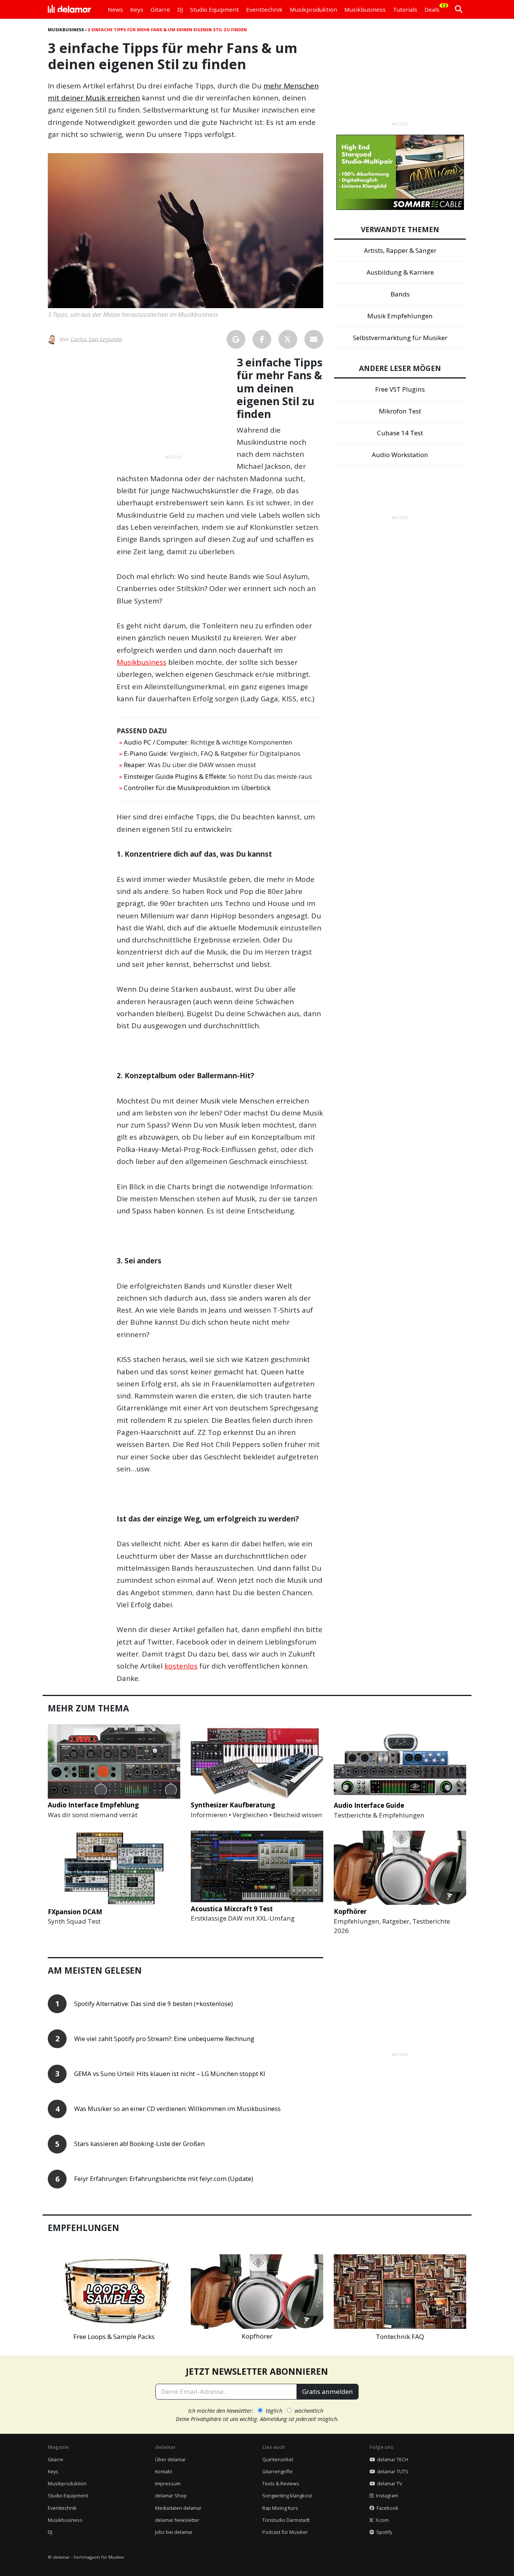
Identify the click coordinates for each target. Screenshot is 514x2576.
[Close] (397, 1202)
